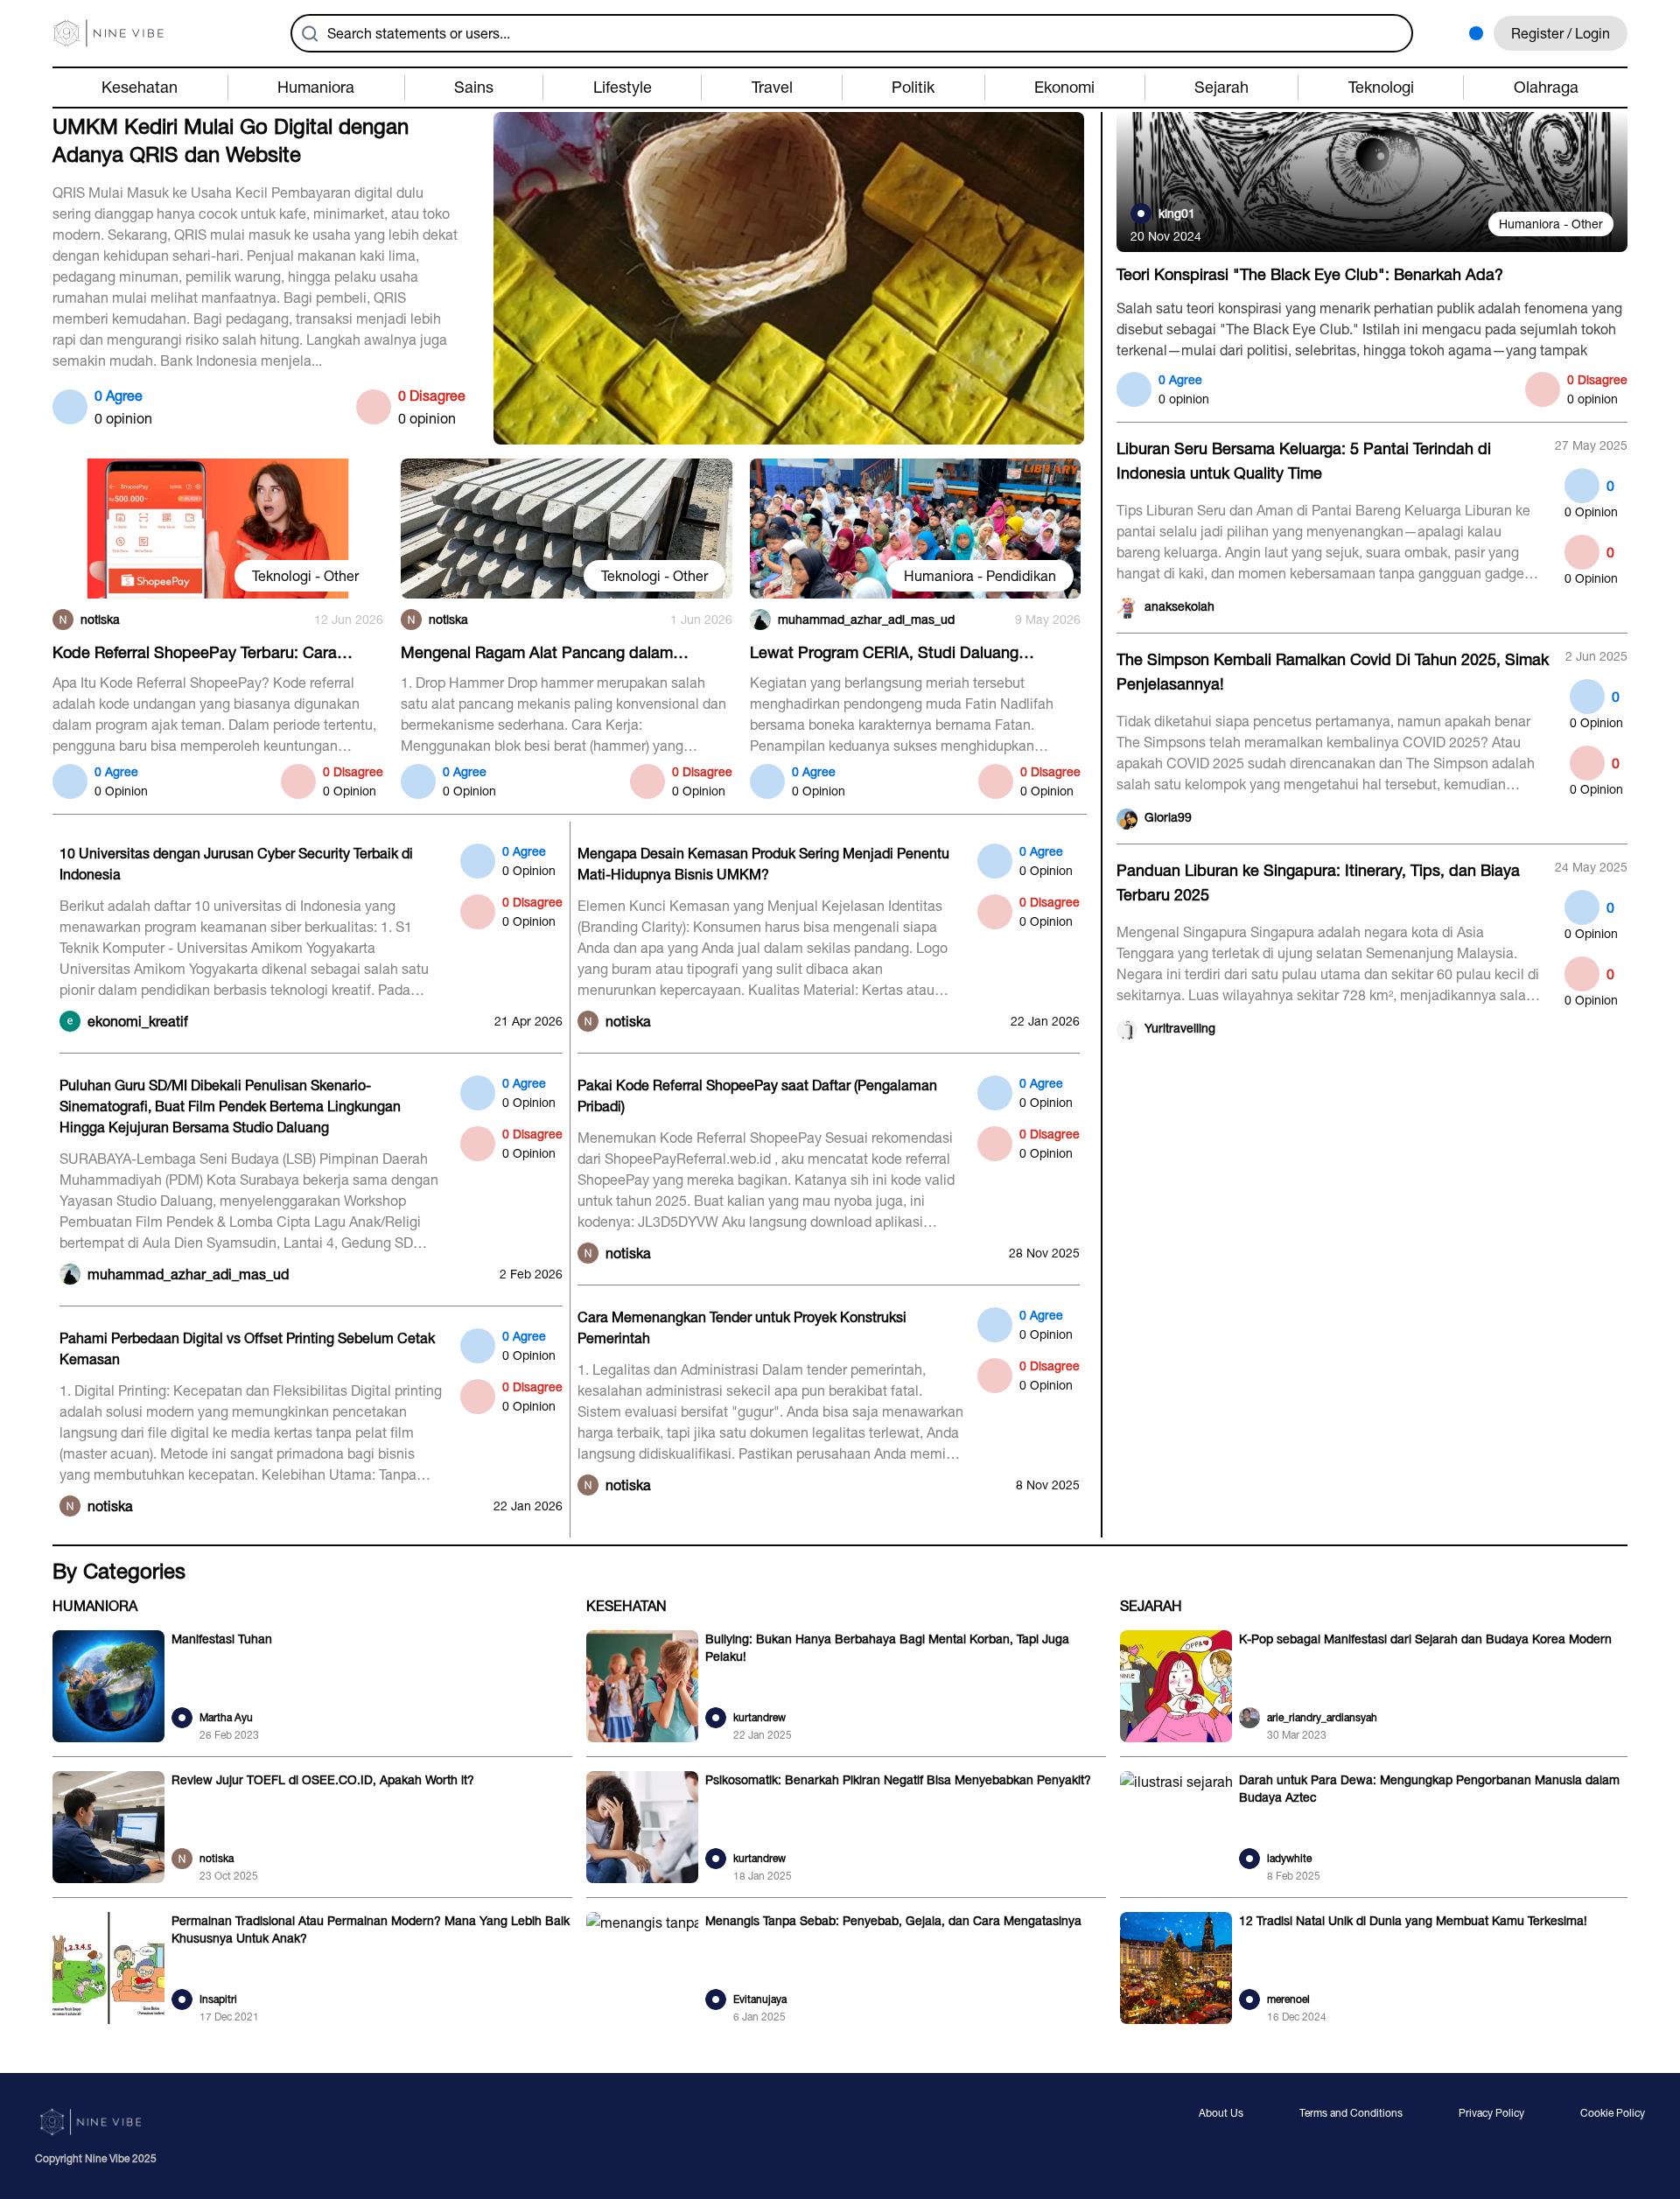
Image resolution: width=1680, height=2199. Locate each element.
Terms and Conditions (1351, 2114)
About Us (1221, 2114)
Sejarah (1151, 1606)
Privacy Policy (1491, 2114)
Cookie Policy (1613, 2114)
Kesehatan (626, 1606)
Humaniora (95, 1606)
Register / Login (1561, 33)
